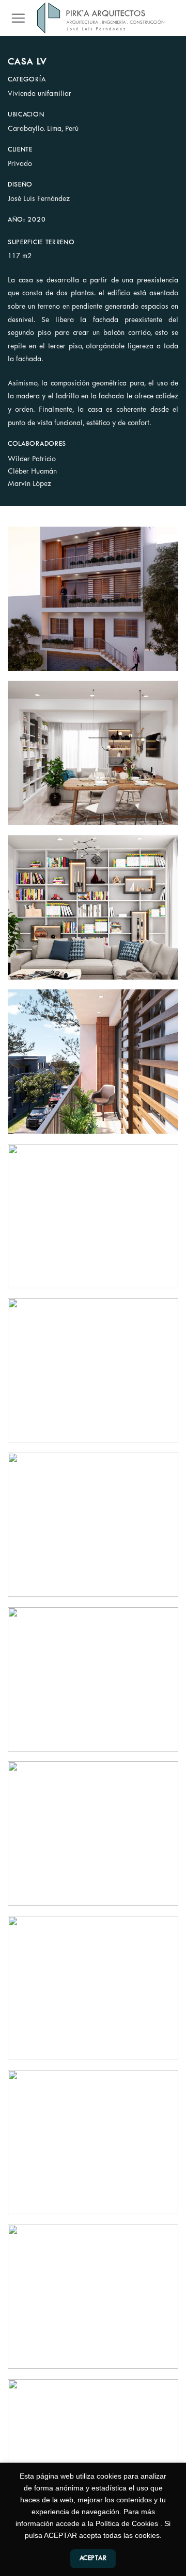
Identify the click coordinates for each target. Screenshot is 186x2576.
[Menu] (18, 18)
